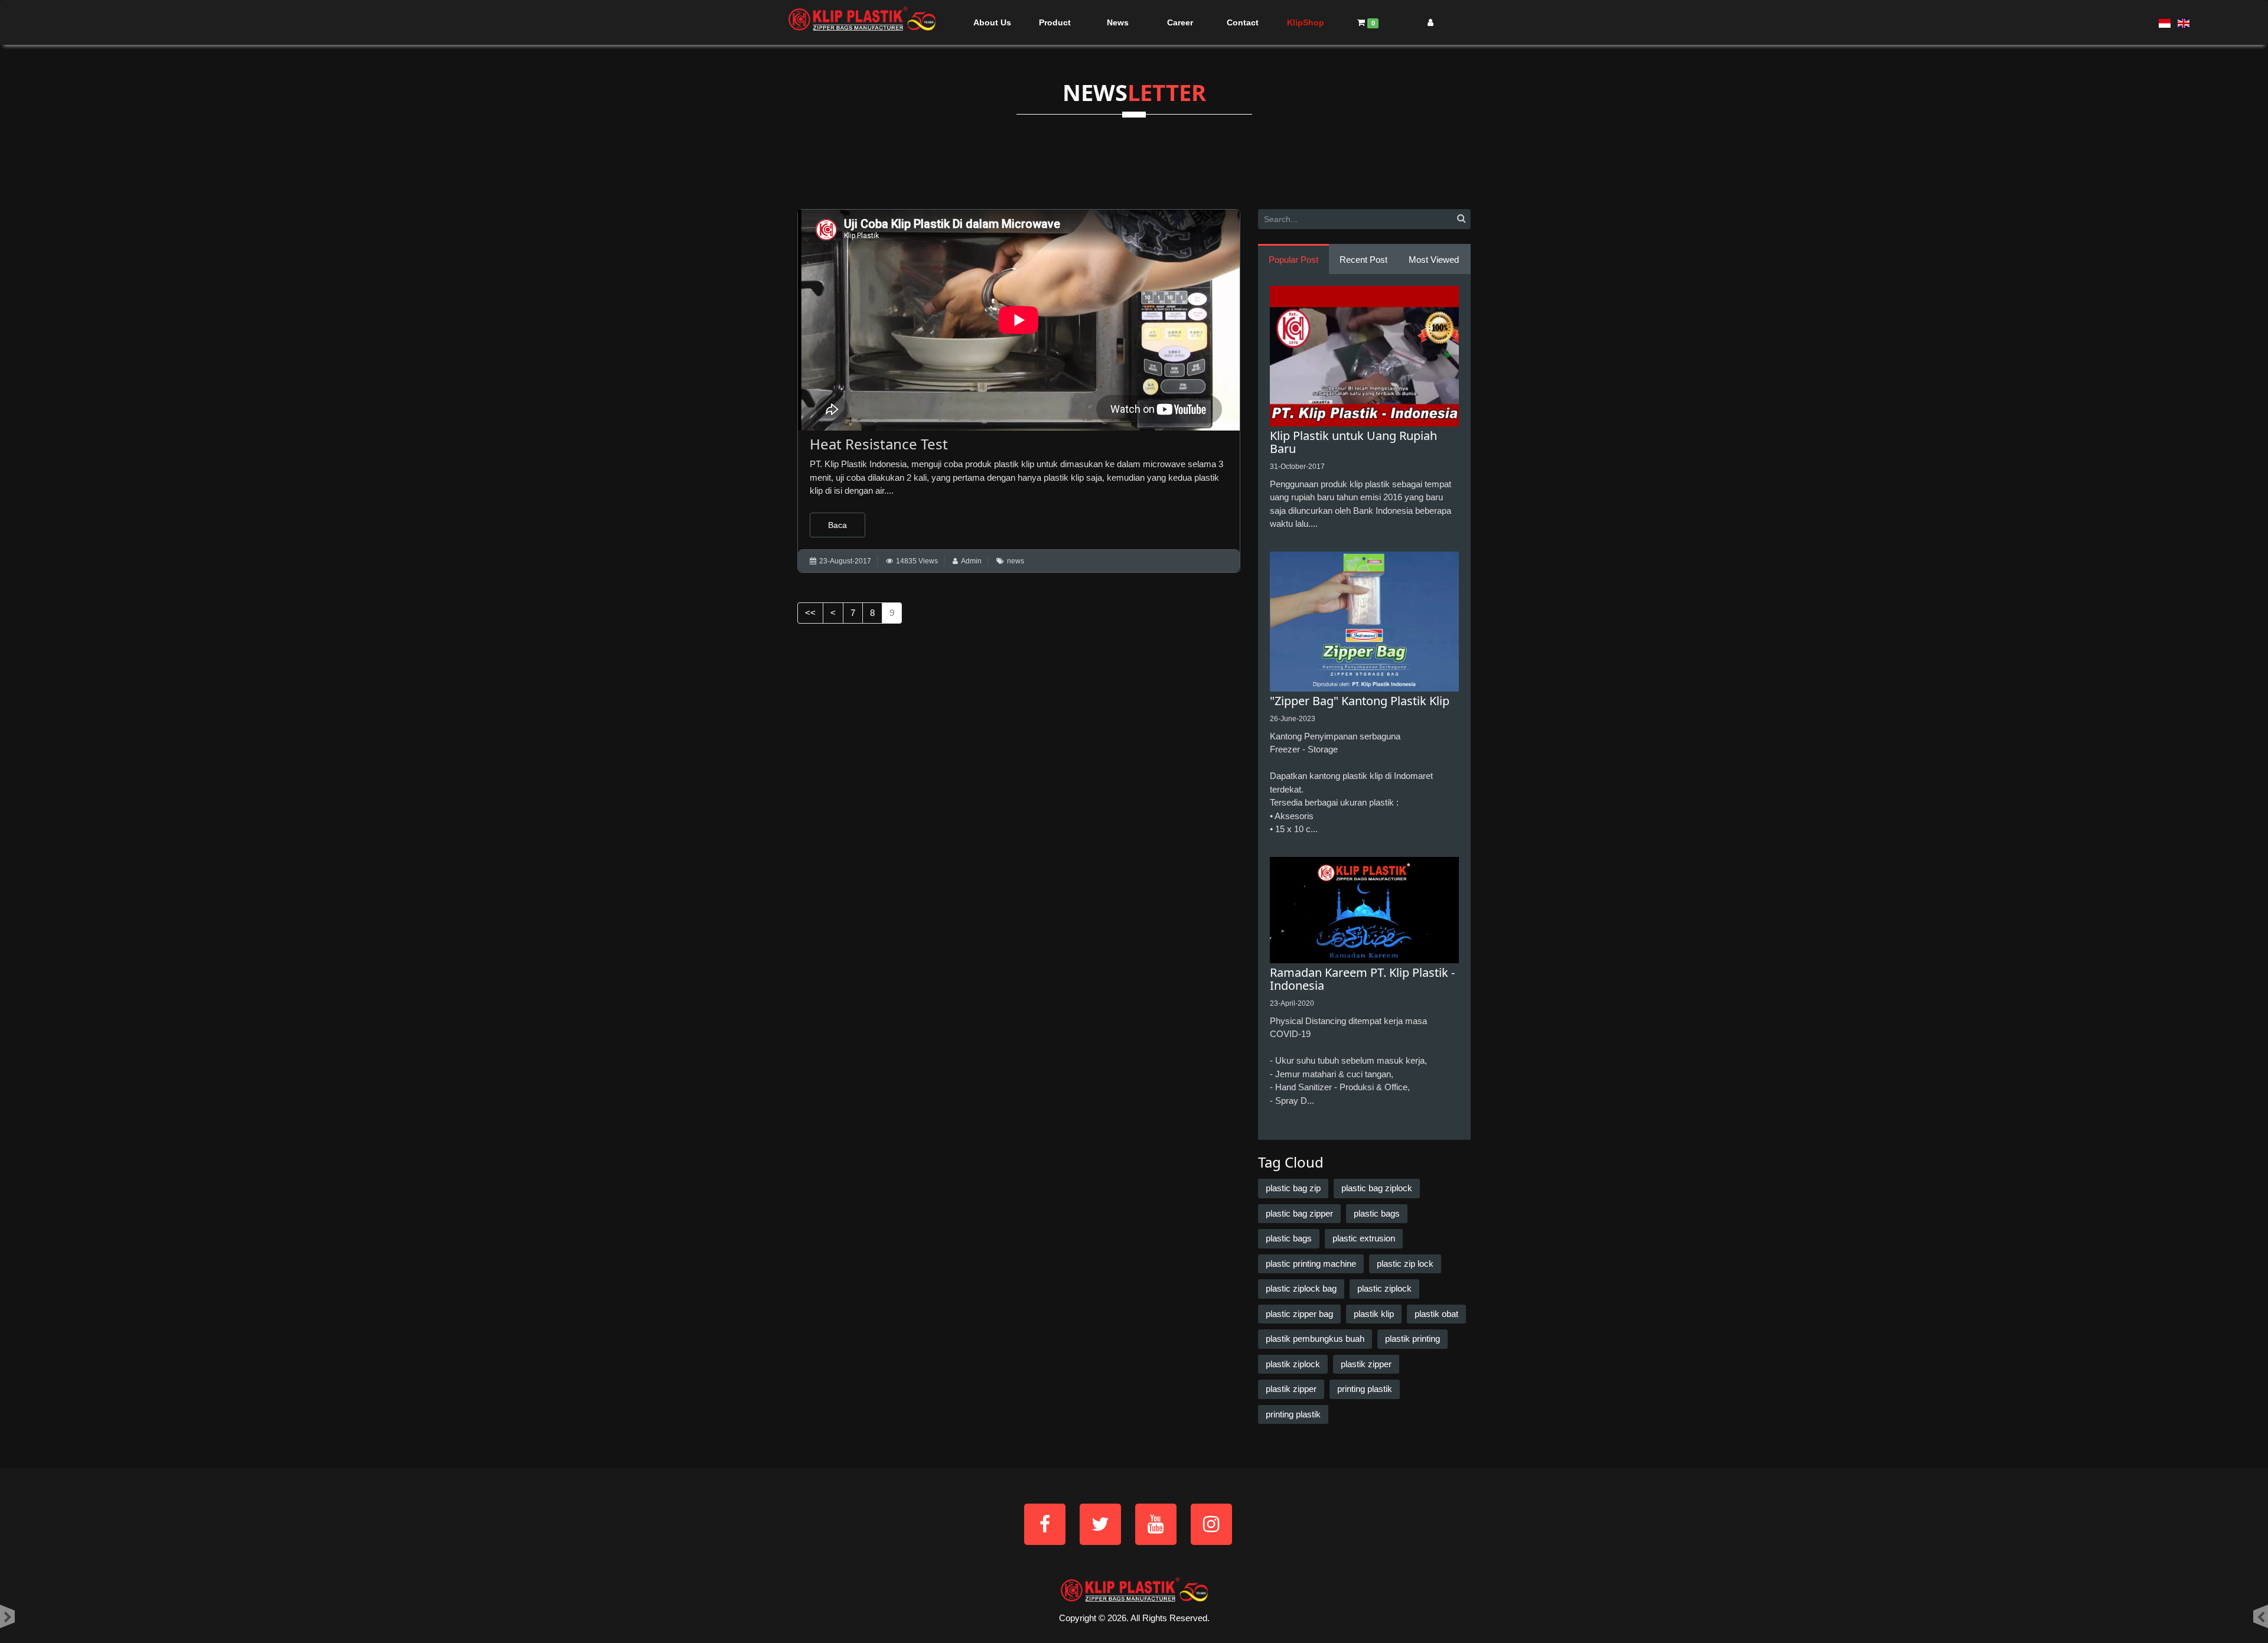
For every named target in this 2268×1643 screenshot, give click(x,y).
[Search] (1461, 219)
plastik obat (1436, 1314)
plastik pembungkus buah (1315, 1339)
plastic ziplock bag (1301, 1288)
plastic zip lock (1405, 1264)
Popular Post (1293, 260)
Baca (838, 525)
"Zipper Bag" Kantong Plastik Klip (1360, 701)
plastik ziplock (1293, 1364)
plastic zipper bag (1299, 1314)
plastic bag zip (1293, 1188)
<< (810, 613)
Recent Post (1363, 260)
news (1016, 561)
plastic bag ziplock (1377, 1188)
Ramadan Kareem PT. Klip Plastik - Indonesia (1362, 979)
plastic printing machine (1311, 1264)
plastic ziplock (1384, 1288)
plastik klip (1374, 1314)
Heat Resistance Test (879, 444)
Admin (971, 561)
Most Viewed (1434, 260)
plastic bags (1377, 1213)
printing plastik (1365, 1389)
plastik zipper (1366, 1364)
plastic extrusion (1364, 1238)
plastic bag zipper (1299, 1213)
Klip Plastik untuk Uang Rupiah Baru (1353, 442)
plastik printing (1412, 1339)
